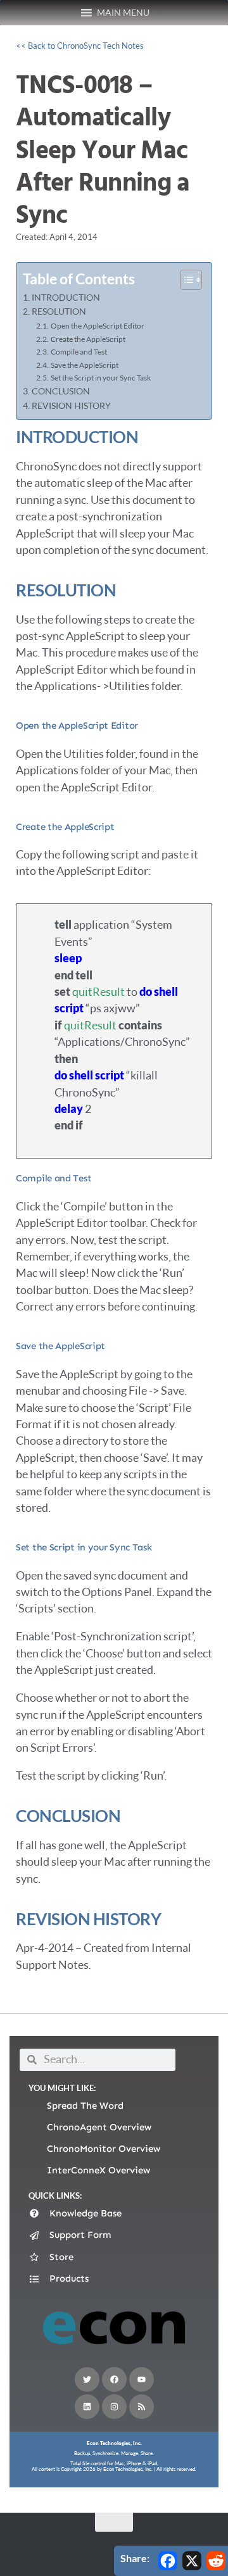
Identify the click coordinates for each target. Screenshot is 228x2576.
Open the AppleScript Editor (97, 326)
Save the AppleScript (84, 365)
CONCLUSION (61, 391)
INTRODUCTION (66, 298)
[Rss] (142, 2407)
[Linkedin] (87, 2407)
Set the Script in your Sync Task (100, 378)
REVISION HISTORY (71, 406)
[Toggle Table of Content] (185, 280)
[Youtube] (142, 2379)
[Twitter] (87, 2379)
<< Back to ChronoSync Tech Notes (80, 46)
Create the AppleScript (88, 339)
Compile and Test (79, 352)
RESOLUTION (59, 311)
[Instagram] (114, 2407)
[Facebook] (114, 2379)
